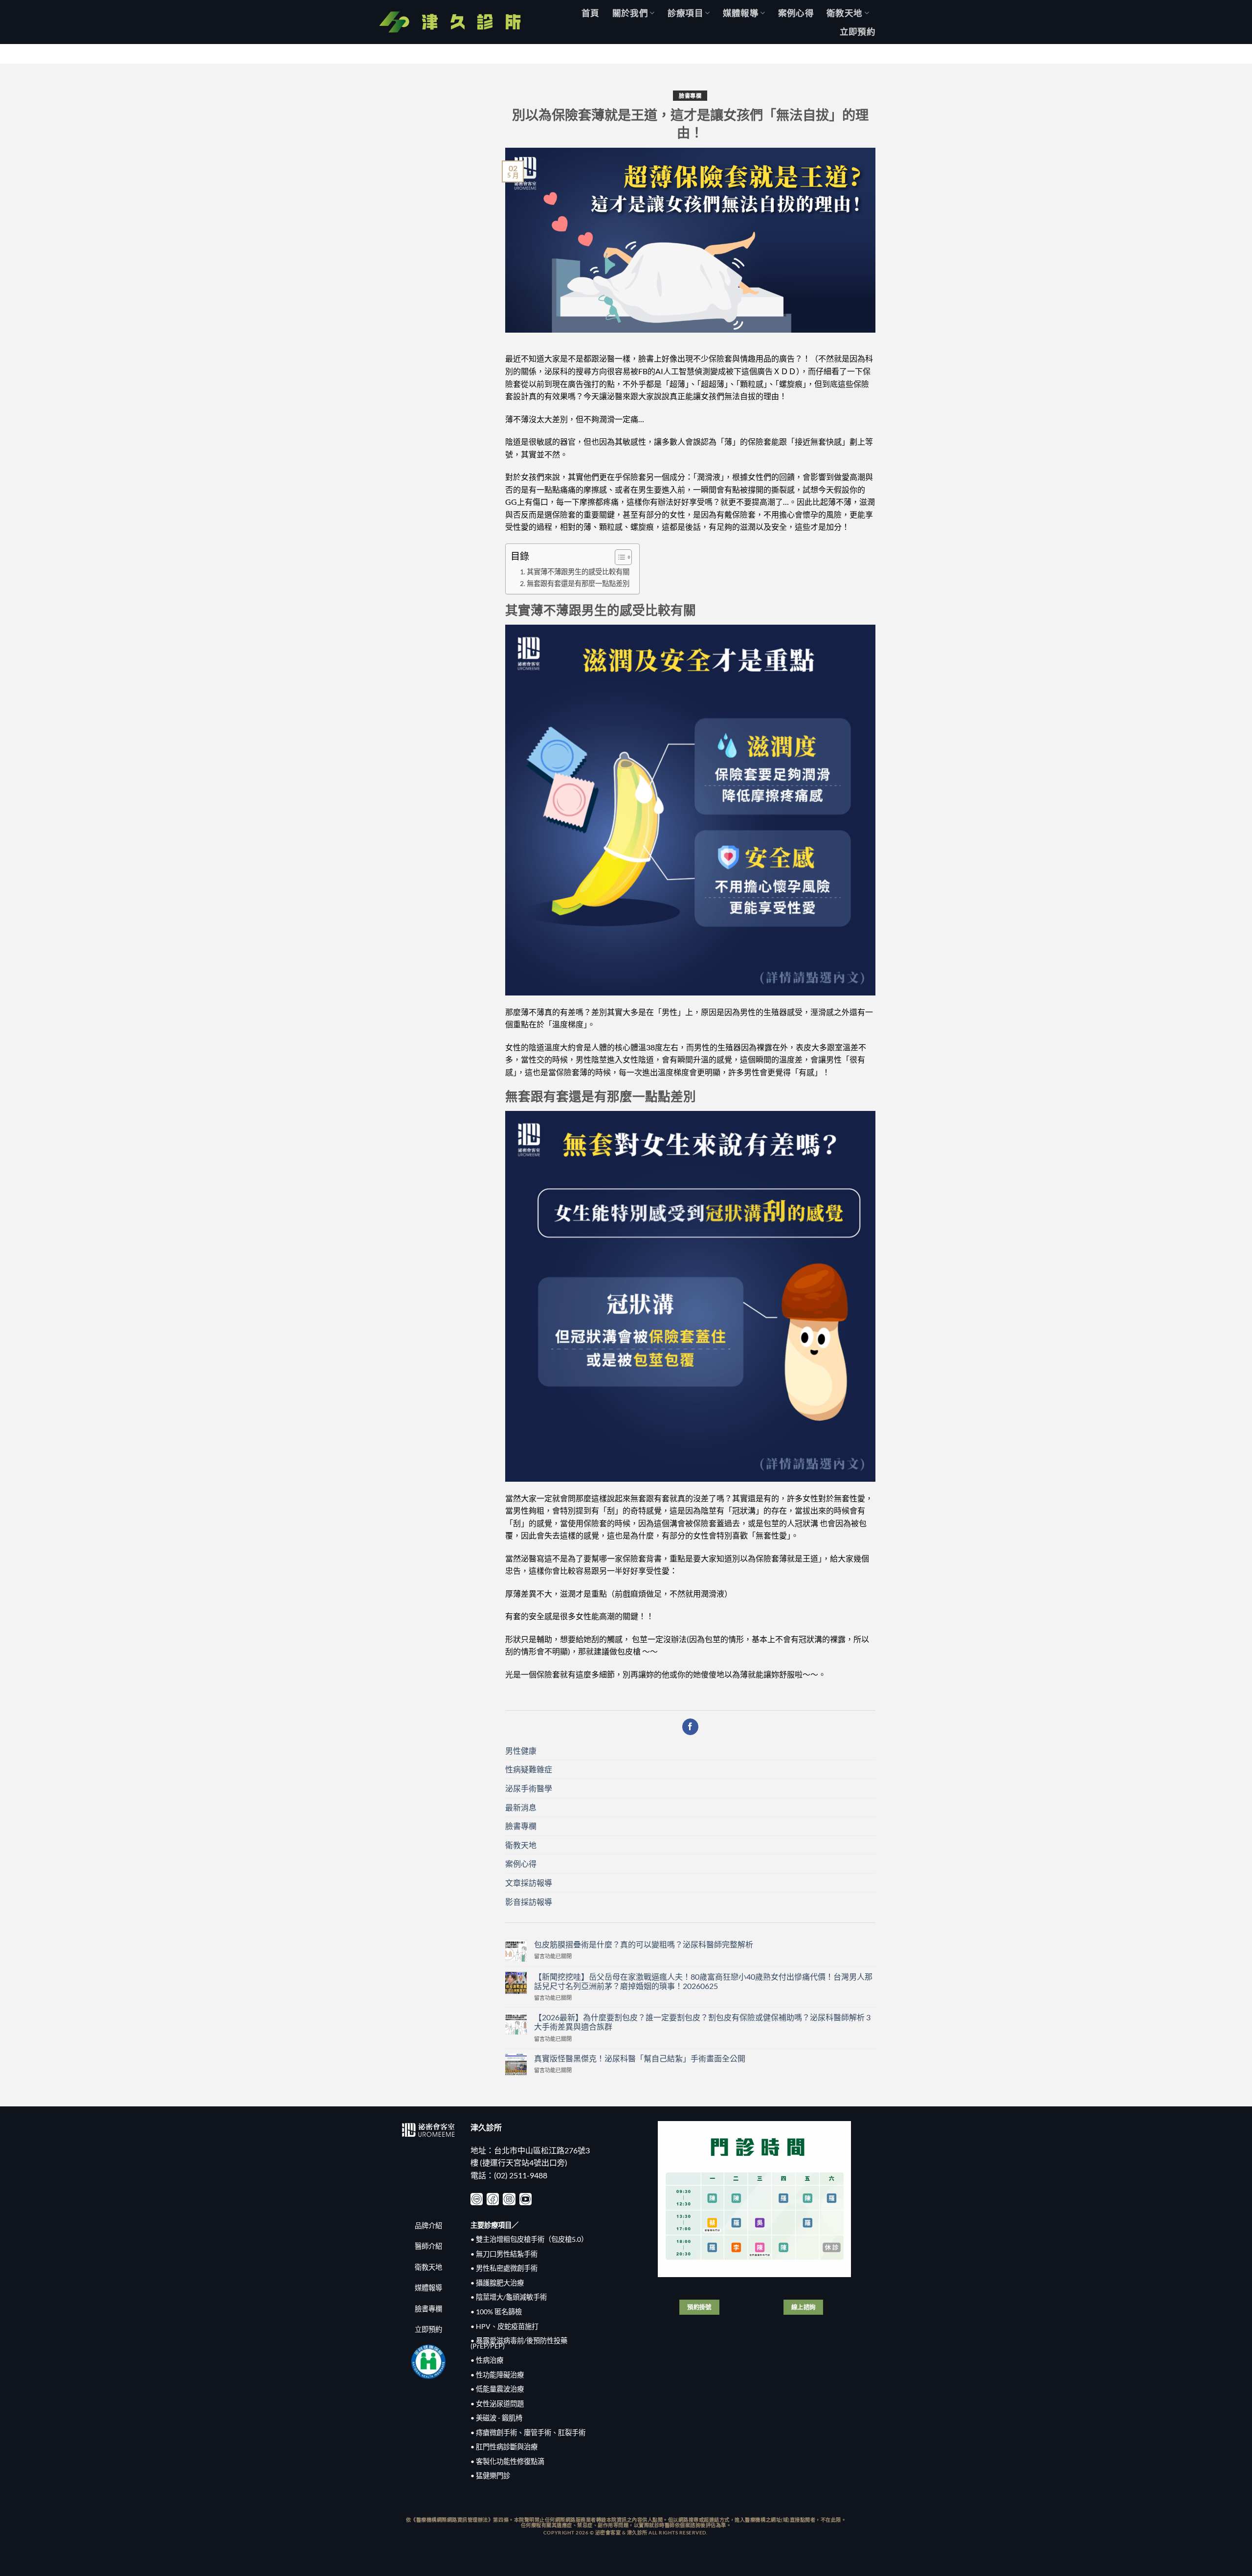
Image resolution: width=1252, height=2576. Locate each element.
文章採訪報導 (529, 1883)
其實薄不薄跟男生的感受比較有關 (578, 572)
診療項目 (685, 13)
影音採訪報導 (529, 1902)
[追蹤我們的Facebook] (690, 1727)
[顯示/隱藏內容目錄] (618, 557)
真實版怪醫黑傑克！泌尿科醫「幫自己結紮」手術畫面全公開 (640, 2058)
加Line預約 (1218, 54)
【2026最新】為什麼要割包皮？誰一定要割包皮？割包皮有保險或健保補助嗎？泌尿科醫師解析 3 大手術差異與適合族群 (702, 2022)
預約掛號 (699, 2307)
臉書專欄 (690, 96)
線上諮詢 (804, 2307)
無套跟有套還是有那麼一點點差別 (578, 583)
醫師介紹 (428, 2246)
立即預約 (858, 32)
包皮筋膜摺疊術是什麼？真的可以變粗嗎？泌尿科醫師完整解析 (644, 1944)
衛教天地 (844, 13)
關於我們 (630, 13)
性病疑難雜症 (529, 1769)
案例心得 (796, 13)
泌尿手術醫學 (529, 1788)
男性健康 (521, 1751)
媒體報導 (741, 13)
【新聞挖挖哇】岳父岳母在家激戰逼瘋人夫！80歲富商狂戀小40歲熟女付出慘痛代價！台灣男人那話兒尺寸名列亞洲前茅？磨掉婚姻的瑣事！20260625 (703, 1981)
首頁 (591, 13)
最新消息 (521, 1807)
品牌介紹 (428, 2226)
